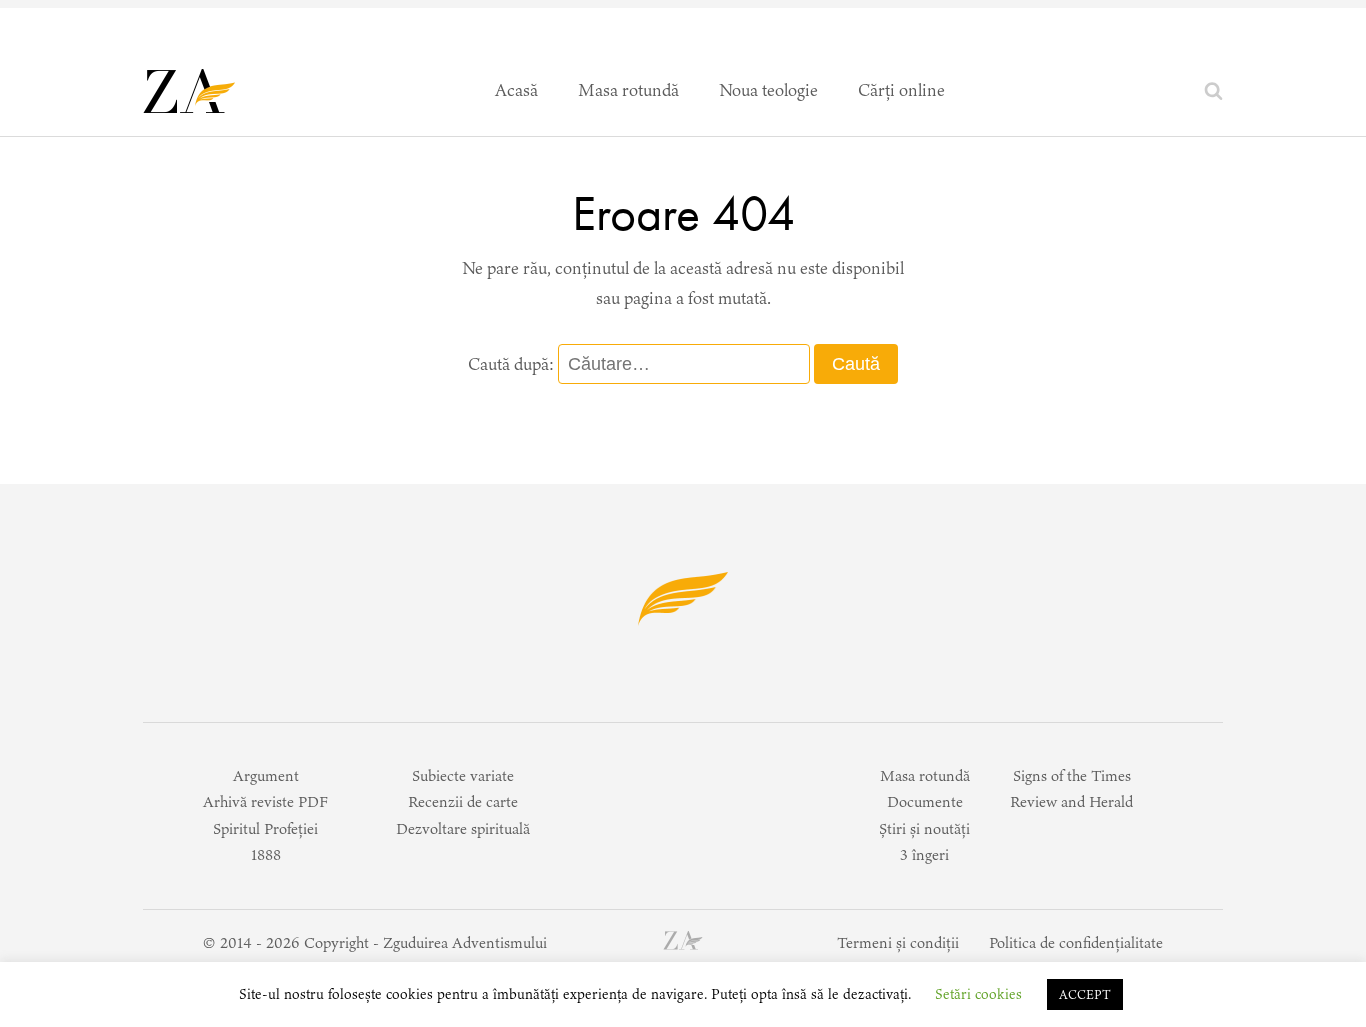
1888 (266, 854)
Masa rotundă (628, 90)
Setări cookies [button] (978, 994)
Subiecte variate (463, 775)
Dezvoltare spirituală (463, 828)
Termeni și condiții (898, 942)
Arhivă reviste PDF (265, 801)
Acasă (516, 90)
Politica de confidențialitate (1076, 942)
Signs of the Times (1072, 775)
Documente (925, 801)
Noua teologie (768, 90)
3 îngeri (924, 854)
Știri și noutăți (924, 828)
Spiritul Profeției (265, 828)
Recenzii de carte (463, 801)
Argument (266, 775)
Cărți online (901, 90)
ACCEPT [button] (1085, 994)
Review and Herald (1071, 801)
